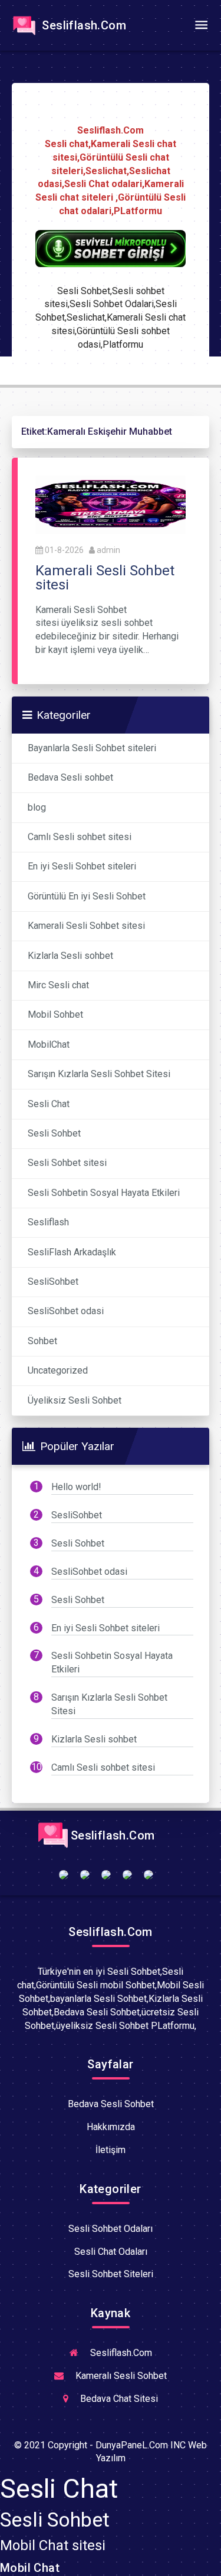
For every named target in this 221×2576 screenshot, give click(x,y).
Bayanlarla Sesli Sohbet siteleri (92, 748)
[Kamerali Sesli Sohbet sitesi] (111, 504)
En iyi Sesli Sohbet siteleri (82, 866)
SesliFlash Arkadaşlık (72, 1252)
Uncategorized (58, 1370)
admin (108, 550)
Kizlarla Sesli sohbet (70, 956)
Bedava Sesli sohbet (70, 777)
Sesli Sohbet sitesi (67, 1163)
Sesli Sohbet (54, 1133)
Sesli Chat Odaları (111, 2252)
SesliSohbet (53, 1282)
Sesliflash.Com (83, 25)
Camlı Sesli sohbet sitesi (80, 837)
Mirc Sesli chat (58, 985)
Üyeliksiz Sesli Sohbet (75, 1400)
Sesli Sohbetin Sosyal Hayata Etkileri (104, 1193)
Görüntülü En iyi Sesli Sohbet (87, 896)
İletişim (111, 2150)
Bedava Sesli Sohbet (111, 2104)
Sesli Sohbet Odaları (111, 2229)
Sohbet (42, 1341)
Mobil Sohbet (55, 1014)
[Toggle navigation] (201, 25)
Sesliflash (48, 1222)
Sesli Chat (49, 1104)
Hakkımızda (111, 2127)
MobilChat (49, 1044)
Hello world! (76, 1487)
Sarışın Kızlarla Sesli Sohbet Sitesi (99, 1074)
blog (37, 807)
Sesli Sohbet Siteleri (111, 2274)
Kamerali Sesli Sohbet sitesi (86, 926)
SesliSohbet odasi (66, 1311)
